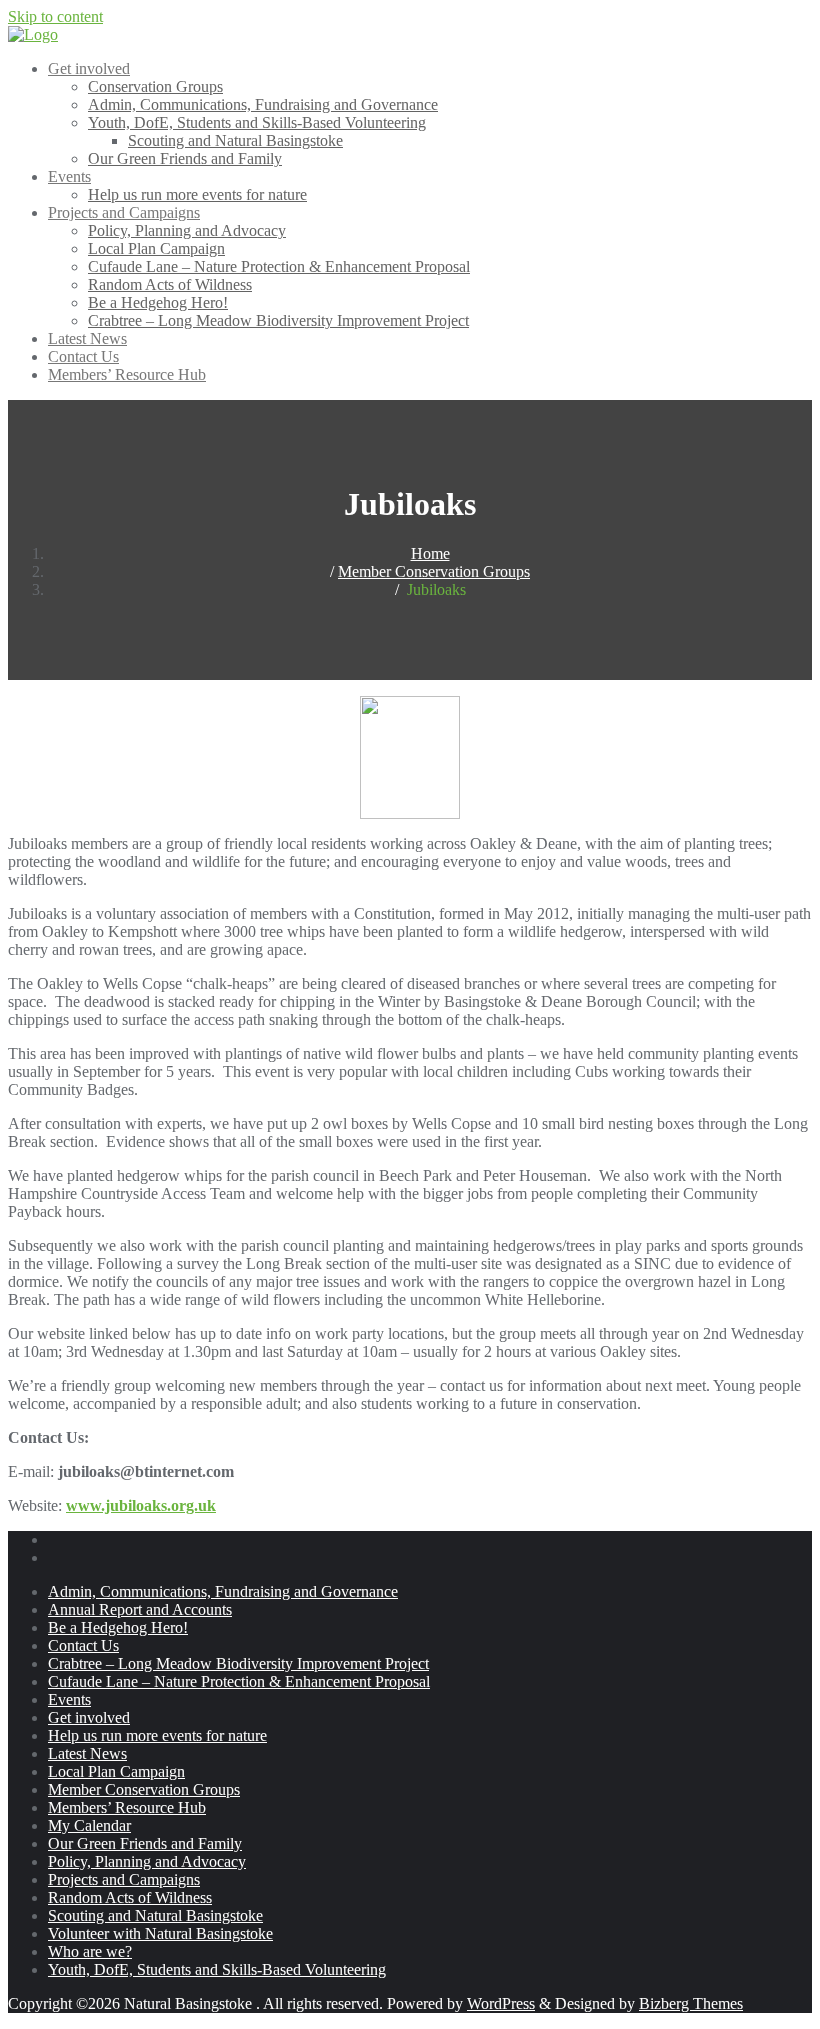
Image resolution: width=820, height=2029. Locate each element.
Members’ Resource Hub (127, 1807)
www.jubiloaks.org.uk (141, 1505)
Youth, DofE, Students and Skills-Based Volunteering (217, 1969)
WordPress (501, 2003)
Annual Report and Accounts (140, 1609)
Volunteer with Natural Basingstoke (160, 1933)
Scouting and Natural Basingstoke (155, 1915)
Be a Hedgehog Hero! (118, 1627)
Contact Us (83, 1645)
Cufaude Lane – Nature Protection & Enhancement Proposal (239, 1681)
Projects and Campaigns (124, 1879)
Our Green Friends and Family (145, 1843)
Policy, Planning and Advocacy (147, 1861)
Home (430, 553)
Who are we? (90, 1951)
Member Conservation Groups (434, 571)
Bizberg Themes (691, 2003)
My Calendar (89, 1825)
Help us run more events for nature (157, 1735)
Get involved (89, 1717)
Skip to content (55, 16)
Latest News (87, 1753)
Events (69, 1699)
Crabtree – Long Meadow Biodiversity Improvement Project (238, 1663)
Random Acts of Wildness (130, 1897)
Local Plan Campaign (116, 1771)
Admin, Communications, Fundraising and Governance (223, 1591)
